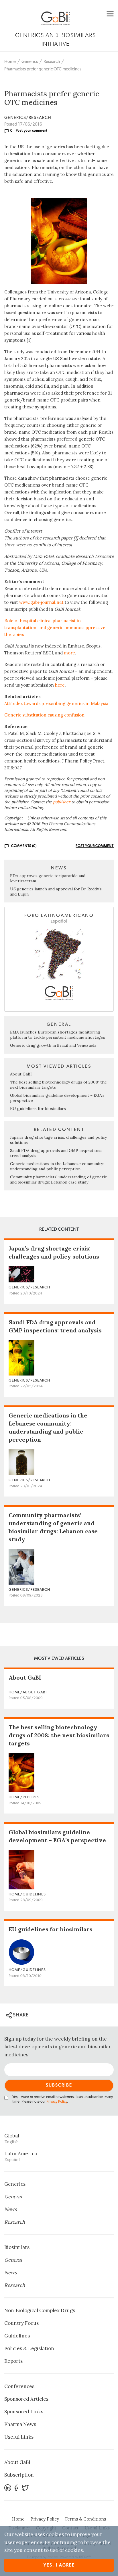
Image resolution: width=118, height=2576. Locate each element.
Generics (30, 62)
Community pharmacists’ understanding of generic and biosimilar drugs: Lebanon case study (58, 1180)
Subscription (19, 2475)
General (13, 2197)
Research (52, 62)
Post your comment (32, 130)
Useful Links (19, 2437)
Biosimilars (17, 2247)
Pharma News (20, 2424)
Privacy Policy (57, 2102)
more (69, 653)
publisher (62, 802)
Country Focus (21, 2323)
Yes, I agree (59, 2565)
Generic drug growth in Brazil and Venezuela (53, 1045)
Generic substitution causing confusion (44, 715)
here (60, 685)
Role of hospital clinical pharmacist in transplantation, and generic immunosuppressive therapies (55, 628)
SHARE (20, 2015)
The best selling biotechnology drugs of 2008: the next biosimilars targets (59, 1735)
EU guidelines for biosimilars (38, 1109)
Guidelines (17, 2336)
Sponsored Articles (26, 2399)
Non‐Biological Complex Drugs (40, 2310)
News (11, 2209)
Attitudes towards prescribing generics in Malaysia (56, 703)
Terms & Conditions (85, 2519)
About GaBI (21, 1074)
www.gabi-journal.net (41, 602)
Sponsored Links (24, 2412)
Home (10, 62)
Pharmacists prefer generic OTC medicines (43, 69)
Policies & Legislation (29, 2348)
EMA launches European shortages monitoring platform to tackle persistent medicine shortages (58, 1035)
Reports (13, 2361)
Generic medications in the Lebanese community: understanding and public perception (57, 1166)
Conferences (19, 2386)
